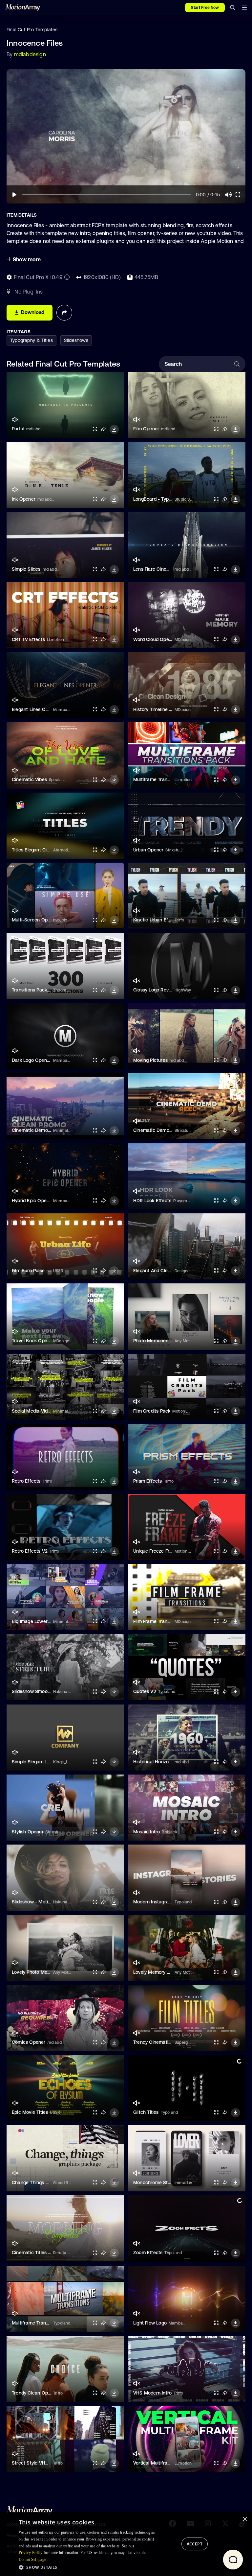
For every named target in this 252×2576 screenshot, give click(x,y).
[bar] (244, 8)
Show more (26, 259)
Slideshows (76, 340)
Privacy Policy (31, 2553)
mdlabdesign (30, 54)
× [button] (245, 2519)
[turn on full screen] (95, 429)
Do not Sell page (32, 2560)
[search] (233, 8)
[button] (89, 2567)
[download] (114, 429)
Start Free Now (205, 8)
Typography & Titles (31, 340)
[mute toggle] (15, 420)
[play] (14, 195)
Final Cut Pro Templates (32, 30)
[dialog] (126, 2544)
